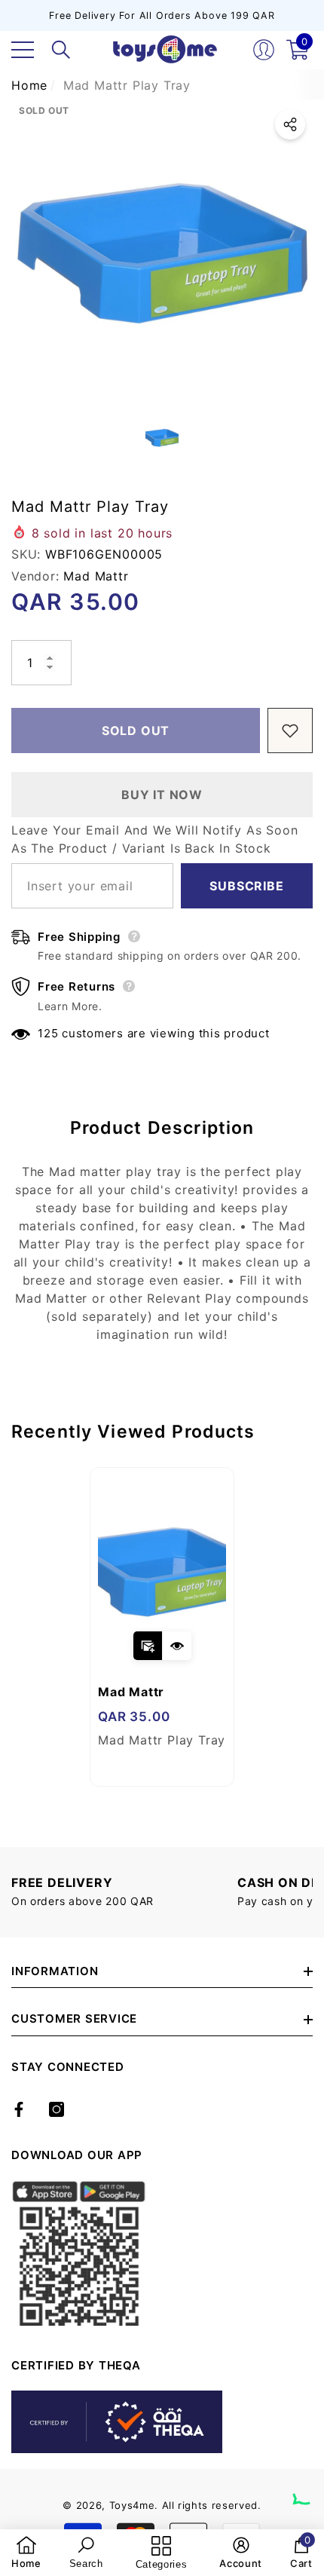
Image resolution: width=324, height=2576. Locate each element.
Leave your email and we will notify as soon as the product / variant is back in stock (154, 839)
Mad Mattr (96, 576)
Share (290, 124)
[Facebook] (19, 2109)
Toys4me (132, 2505)
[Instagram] (57, 2109)
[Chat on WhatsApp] (305, 2487)
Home (29, 85)
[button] (61, 50)
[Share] (290, 124)
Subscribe (246, 886)
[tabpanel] (162, 1627)
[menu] (23, 50)
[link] (26, 2553)
